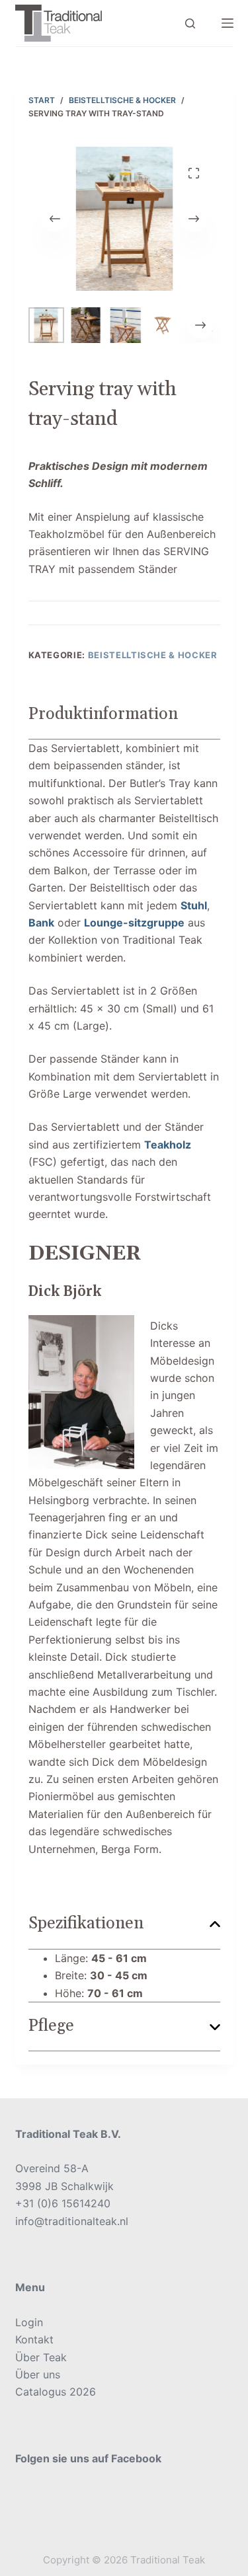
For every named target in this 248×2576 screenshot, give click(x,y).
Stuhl (194, 905)
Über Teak (41, 2357)
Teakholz (168, 1145)
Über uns (38, 2374)
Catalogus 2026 (56, 2392)
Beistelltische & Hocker (153, 655)
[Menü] (227, 23)
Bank (41, 923)
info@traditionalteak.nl (72, 2221)
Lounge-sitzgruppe (134, 923)
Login (29, 2322)
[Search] (190, 23)
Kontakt (34, 2339)
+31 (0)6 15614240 (63, 2203)
